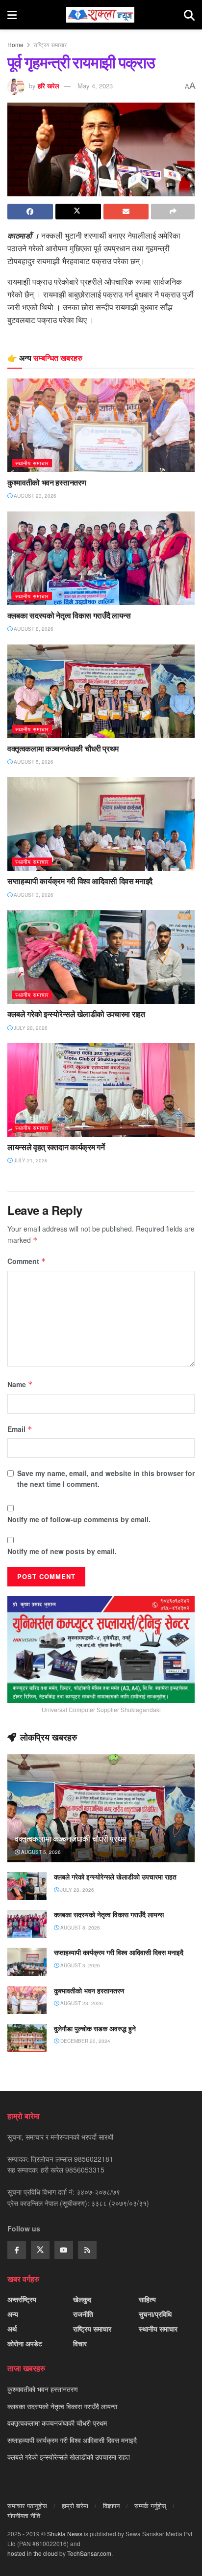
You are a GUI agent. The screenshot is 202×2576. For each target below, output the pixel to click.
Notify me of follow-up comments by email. (79, 1519)
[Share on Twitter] (78, 212)
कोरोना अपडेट (25, 2343)
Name (20, 1384)
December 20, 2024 (85, 2041)
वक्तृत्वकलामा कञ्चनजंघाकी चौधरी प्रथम (63, 749)
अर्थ (12, 2329)
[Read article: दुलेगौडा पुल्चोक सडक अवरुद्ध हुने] (27, 2038)
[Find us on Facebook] (17, 2250)
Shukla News (65, 2534)
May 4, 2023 (95, 86)
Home (15, 44)
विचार (80, 2343)
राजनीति (83, 2314)
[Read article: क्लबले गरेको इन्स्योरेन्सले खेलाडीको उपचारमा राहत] (101, 957)
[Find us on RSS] (87, 2250)
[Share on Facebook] (30, 212)
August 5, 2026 (33, 762)
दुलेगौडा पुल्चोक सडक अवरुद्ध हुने (95, 2028)
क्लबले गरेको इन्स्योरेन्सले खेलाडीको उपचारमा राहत (76, 1014)
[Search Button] (189, 15)
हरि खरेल (49, 86)
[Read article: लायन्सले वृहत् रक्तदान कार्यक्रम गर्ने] (101, 1090)
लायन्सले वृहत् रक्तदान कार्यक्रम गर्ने (56, 1147)
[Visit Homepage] (100, 15)
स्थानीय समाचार (32, 463)
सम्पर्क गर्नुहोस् (150, 2506)
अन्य (13, 2314)
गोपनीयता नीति (24, 2515)
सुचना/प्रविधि (155, 2314)
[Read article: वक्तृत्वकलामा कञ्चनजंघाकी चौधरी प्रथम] (101, 691)
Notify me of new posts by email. (62, 1551)
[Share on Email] (126, 212)
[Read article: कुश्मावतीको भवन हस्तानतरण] (101, 425)
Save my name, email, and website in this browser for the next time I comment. (106, 1478)
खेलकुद (82, 2299)
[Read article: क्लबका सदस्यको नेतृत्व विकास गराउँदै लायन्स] (101, 558)
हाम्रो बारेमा (75, 2506)
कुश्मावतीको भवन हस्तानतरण (47, 483)
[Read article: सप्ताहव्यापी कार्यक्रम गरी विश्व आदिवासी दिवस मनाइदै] (101, 824)
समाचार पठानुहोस (27, 2506)
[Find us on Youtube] (64, 2250)
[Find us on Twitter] (40, 2250)
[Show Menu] (12, 15)
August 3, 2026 (33, 895)
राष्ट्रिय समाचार (50, 44)
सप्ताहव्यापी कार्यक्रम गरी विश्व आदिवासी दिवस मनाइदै (80, 881)
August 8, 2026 (33, 629)
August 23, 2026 (34, 496)
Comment (27, 1261)
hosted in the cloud (33, 2553)
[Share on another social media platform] (173, 212)
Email (20, 1429)
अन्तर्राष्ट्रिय (22, 2299)
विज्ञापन (111, 2506)
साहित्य (147, 2299)
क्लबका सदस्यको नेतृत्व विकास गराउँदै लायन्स (69, 616)
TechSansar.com (89, 2553)
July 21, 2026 (30, 1160)
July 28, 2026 (30, 1028)
